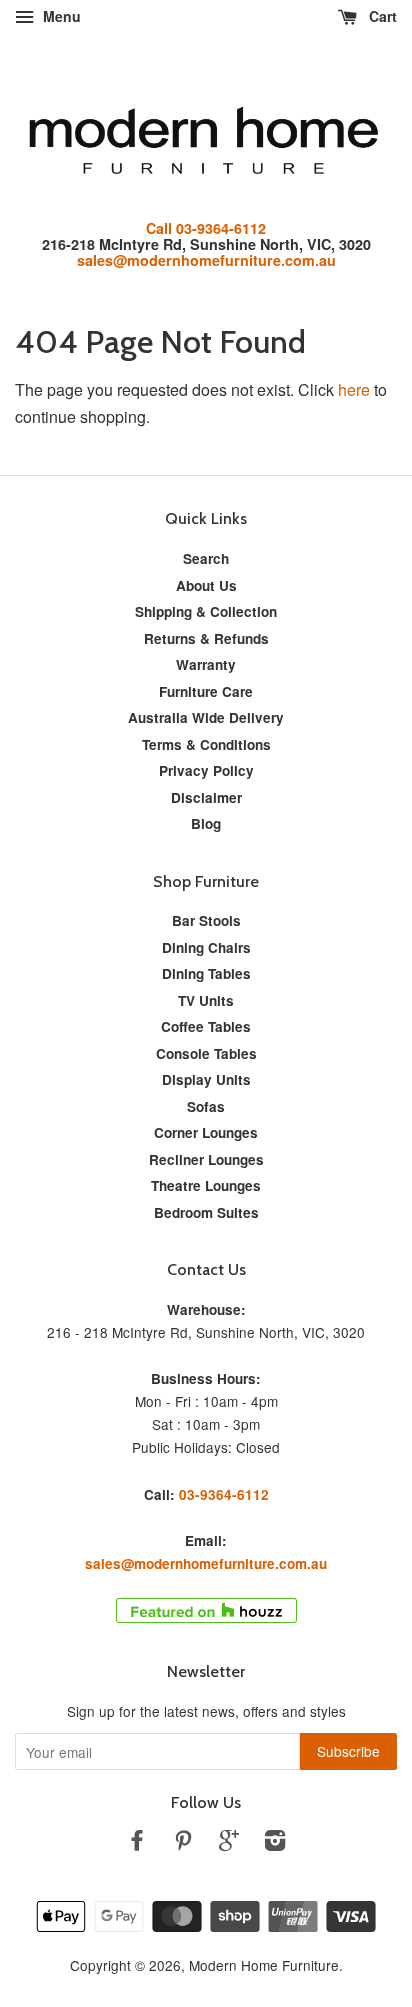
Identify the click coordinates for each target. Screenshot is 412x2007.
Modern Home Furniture (264, 1965)
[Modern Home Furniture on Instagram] (275, 1843)
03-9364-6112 (224, 1494)
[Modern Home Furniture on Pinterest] (183, 1843)
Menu (60, 16)
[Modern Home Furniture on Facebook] (137, 1843)
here (354, 389)
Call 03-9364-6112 (206, 228)
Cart (381, 16)
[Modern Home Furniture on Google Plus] (229, 1843)
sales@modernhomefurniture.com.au (206, 260)
